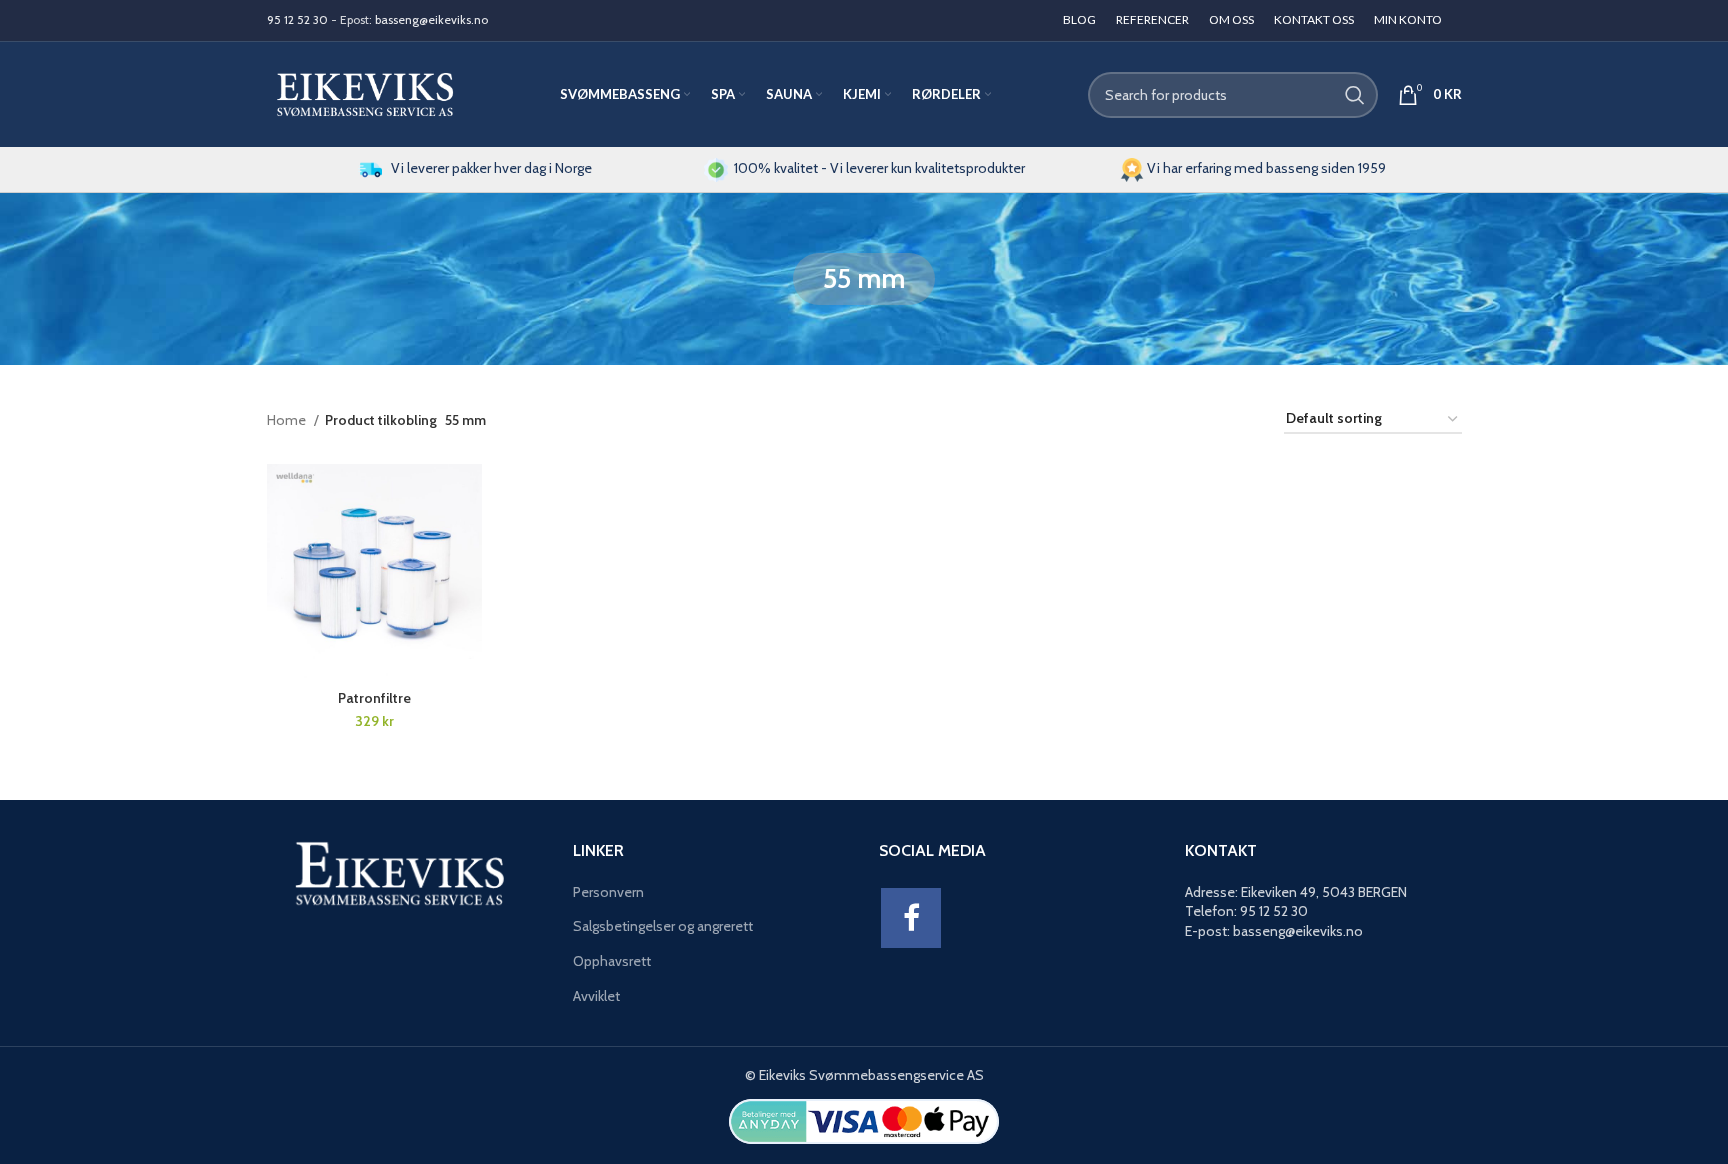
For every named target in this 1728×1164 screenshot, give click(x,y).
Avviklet (596, 996)
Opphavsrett (612, 961)
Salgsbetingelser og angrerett (663, 926)
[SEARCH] (1355, 95)
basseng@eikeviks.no (431, 19)
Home (288, 420)
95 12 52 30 (297, 19)
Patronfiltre (374, 698)
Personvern (608, 892)
